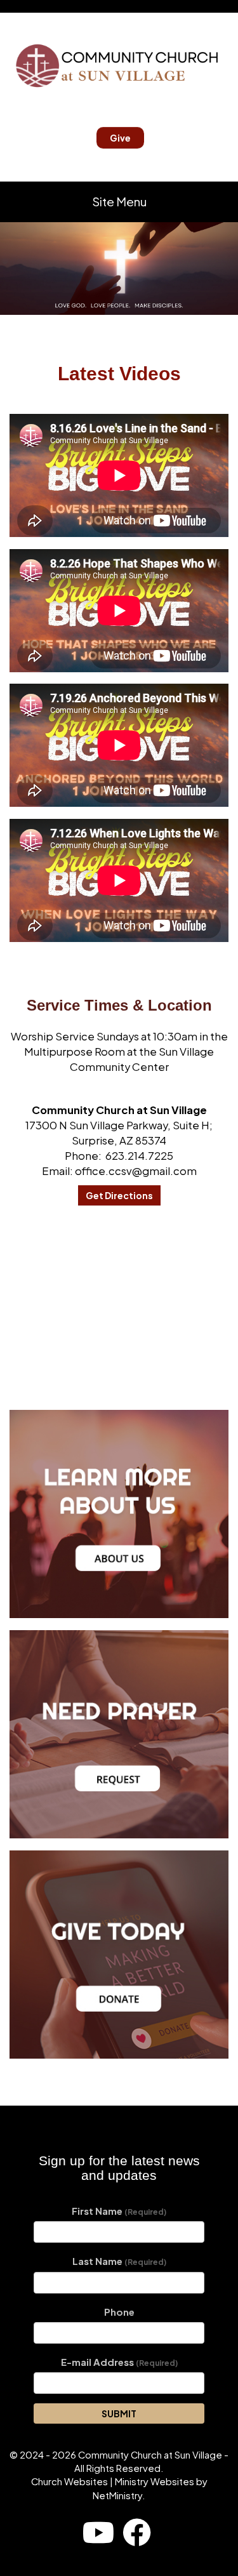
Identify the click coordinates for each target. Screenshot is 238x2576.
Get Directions (119, 1195)
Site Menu (119, 202)
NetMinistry (117, 2495)
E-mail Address (119, 2362)
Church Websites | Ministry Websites (114, 2481)
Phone (119, 2312)
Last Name (119, 2261)
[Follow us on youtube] (98, 2532)
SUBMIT (119, 2413)
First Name (119, 2211)
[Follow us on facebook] (137, 2532)
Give (120, 138)
